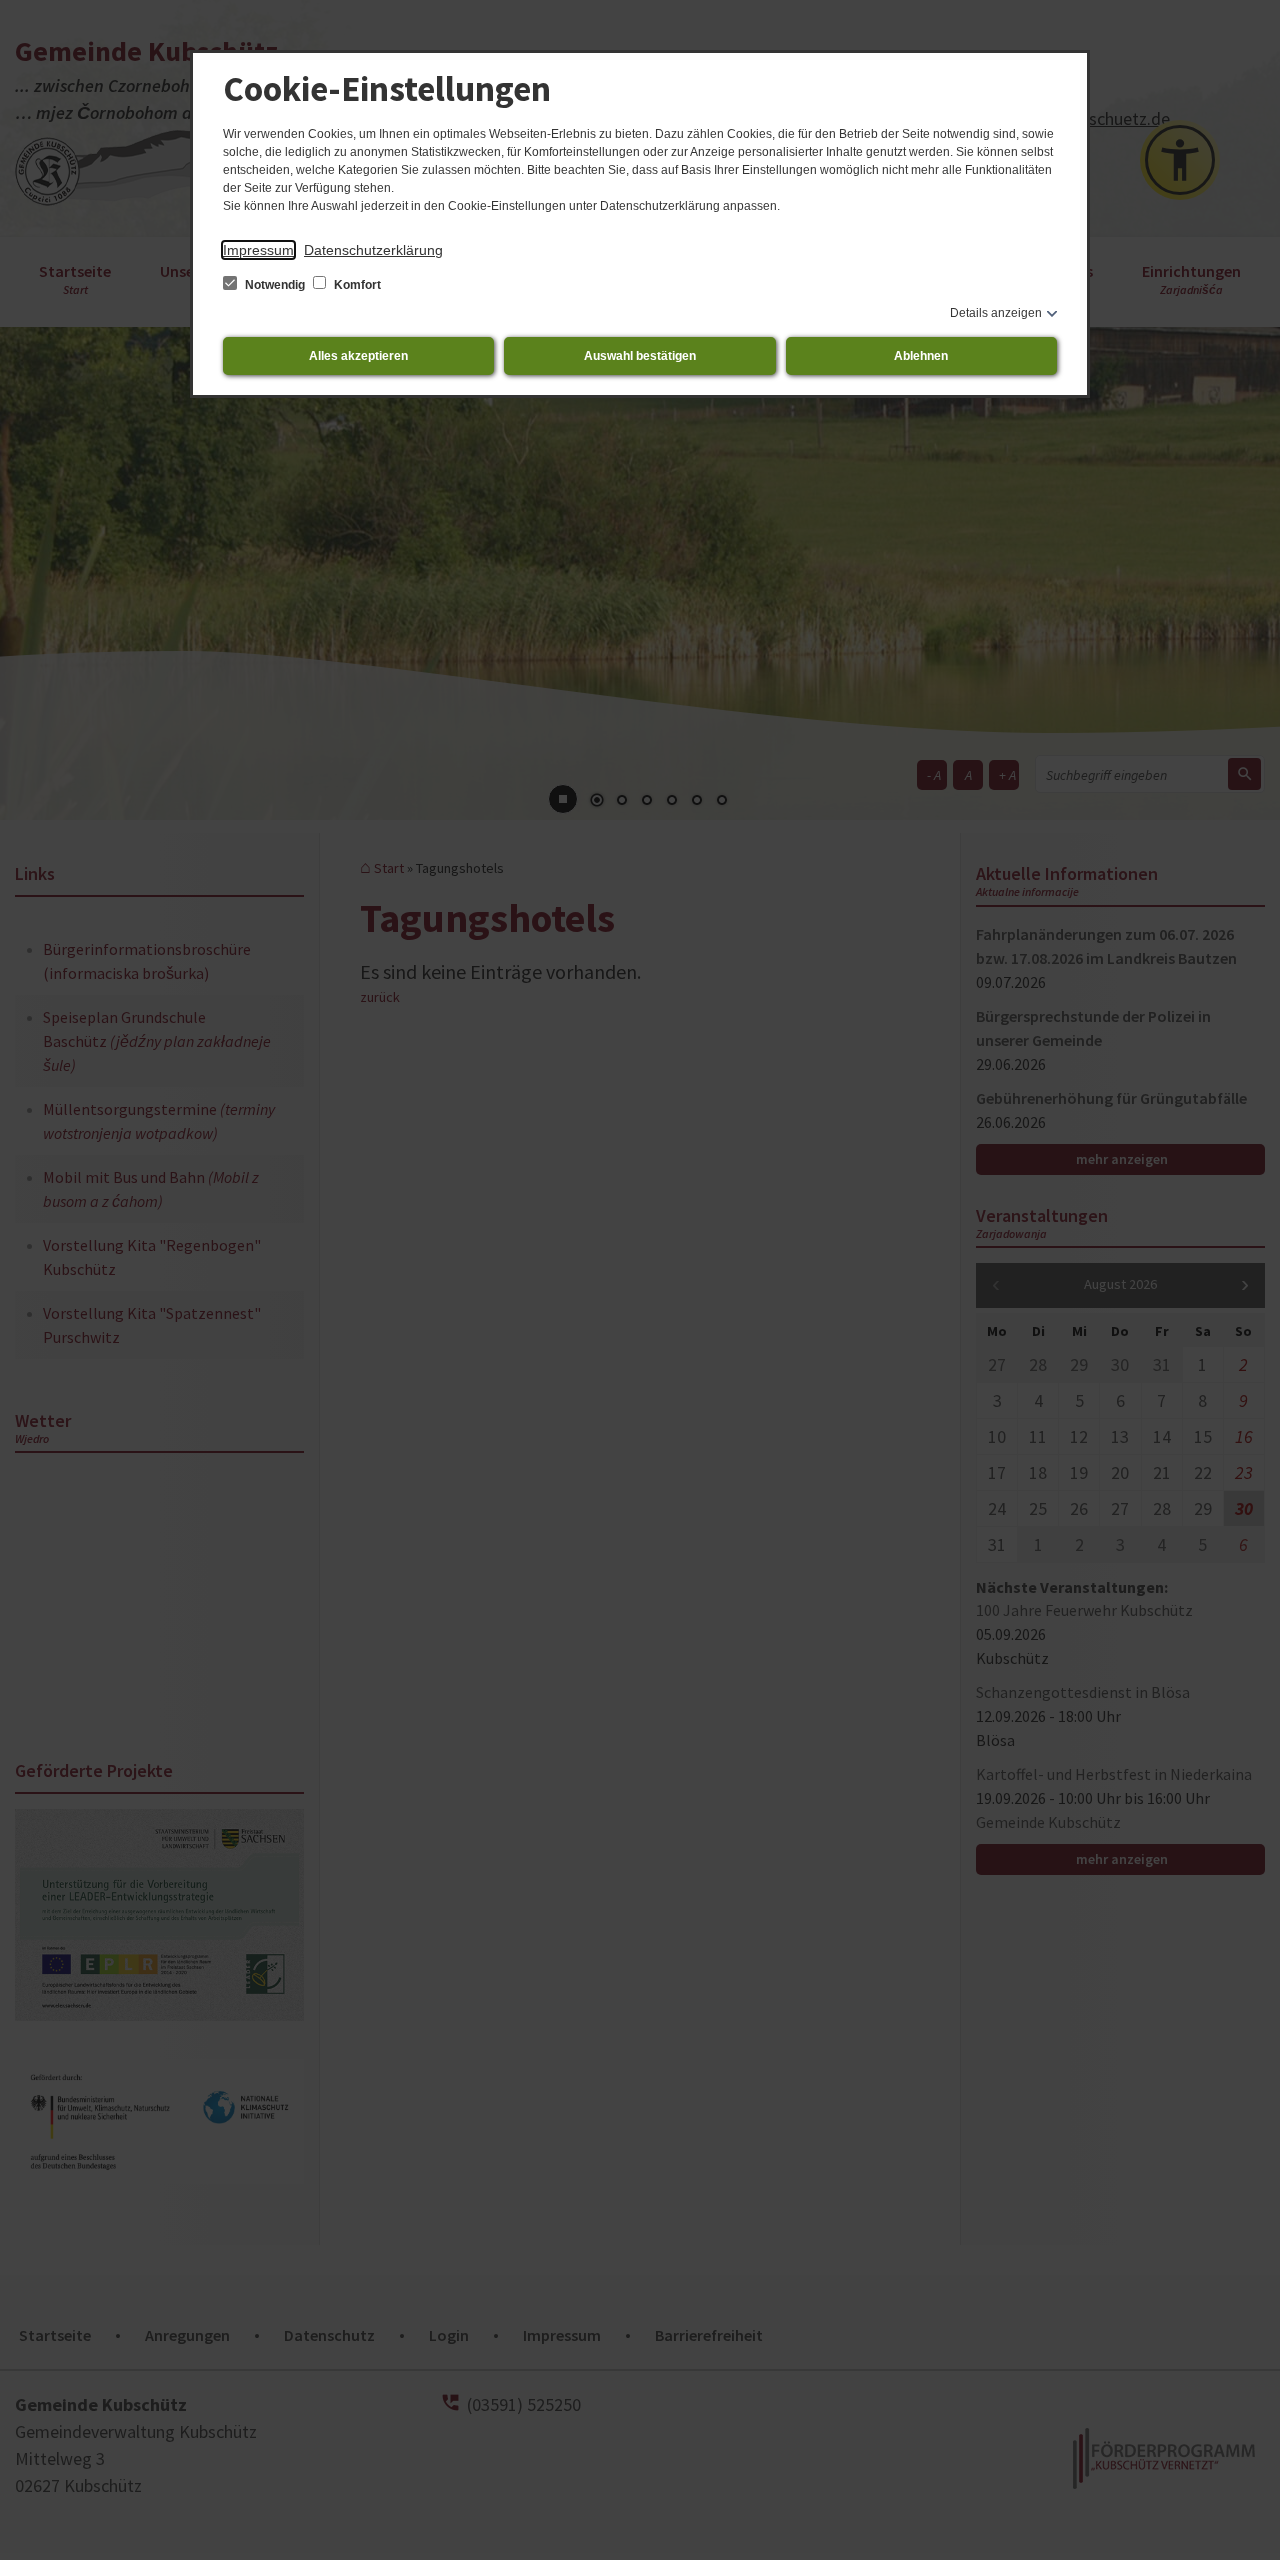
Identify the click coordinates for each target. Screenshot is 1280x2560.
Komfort (356, 285)
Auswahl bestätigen (640, 356)
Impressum (258, 250)
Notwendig (275, 285)
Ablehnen (921, 356)
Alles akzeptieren (358, 356)
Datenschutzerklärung (373, 250)
